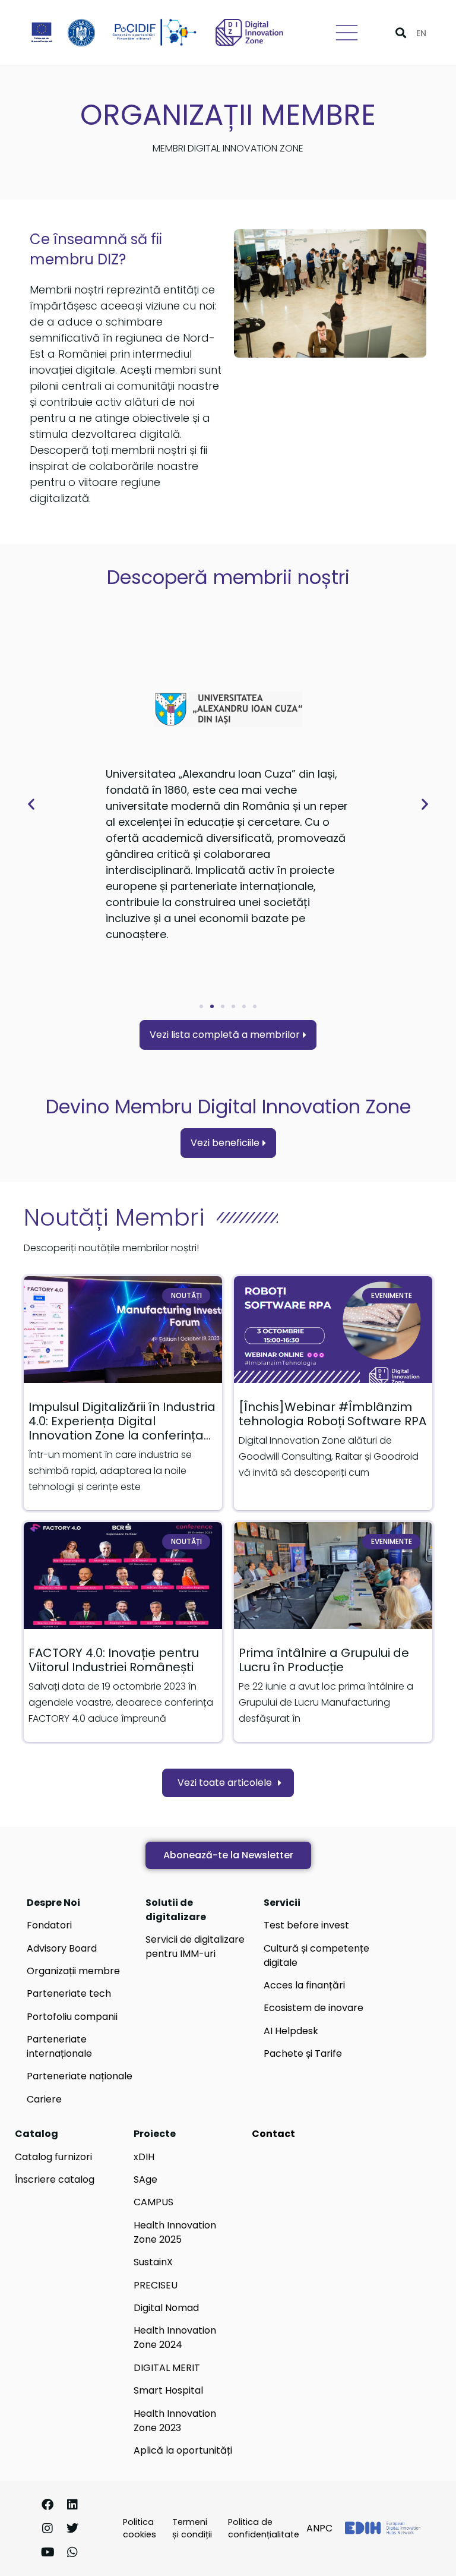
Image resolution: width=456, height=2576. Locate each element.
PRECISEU (156, 2285)
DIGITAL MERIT (167, 2368)
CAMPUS (153, 2202)
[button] (400, 32)
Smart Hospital (168, 2390)
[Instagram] (47, 2528)
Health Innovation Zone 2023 (175, 2421)
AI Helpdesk (291, 2031)
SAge (145, 2179)
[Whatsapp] (72, 2552)
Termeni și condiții (192, 2528)
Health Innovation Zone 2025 (175, 2232)
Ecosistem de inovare (313, 2008)
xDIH (144, 2157)
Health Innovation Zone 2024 (175, 2337)
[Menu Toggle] (347, 33)
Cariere (44, 2099)
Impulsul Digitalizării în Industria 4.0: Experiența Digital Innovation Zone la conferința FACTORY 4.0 (122, 1428)
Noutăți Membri (114, 1217)
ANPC (319, 2528)
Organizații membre (73, 1971)
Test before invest (306, 1925)
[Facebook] (47, 2505)
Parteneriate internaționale (59, 2046)
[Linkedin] (72, 2505)
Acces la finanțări (304, 1985)
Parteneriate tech (69, 1993)
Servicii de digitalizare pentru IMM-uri (195, 1947)
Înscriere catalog (55, 2179)
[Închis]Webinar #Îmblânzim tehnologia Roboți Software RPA (332, 1414)
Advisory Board (62, 1948)
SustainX (153, 2262)
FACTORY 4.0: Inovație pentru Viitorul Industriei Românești (114, 1660)
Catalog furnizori (53, 2157)
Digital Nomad (166, 2308)
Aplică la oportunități (183, 2450)
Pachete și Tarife (303, 2053)
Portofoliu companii (72, 2017)
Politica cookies (140, 2528)
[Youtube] (47, 2552)
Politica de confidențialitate (264, 2528)
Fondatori (49, 1925)
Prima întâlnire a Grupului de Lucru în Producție (324, 1660)
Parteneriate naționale (80, 2076)
